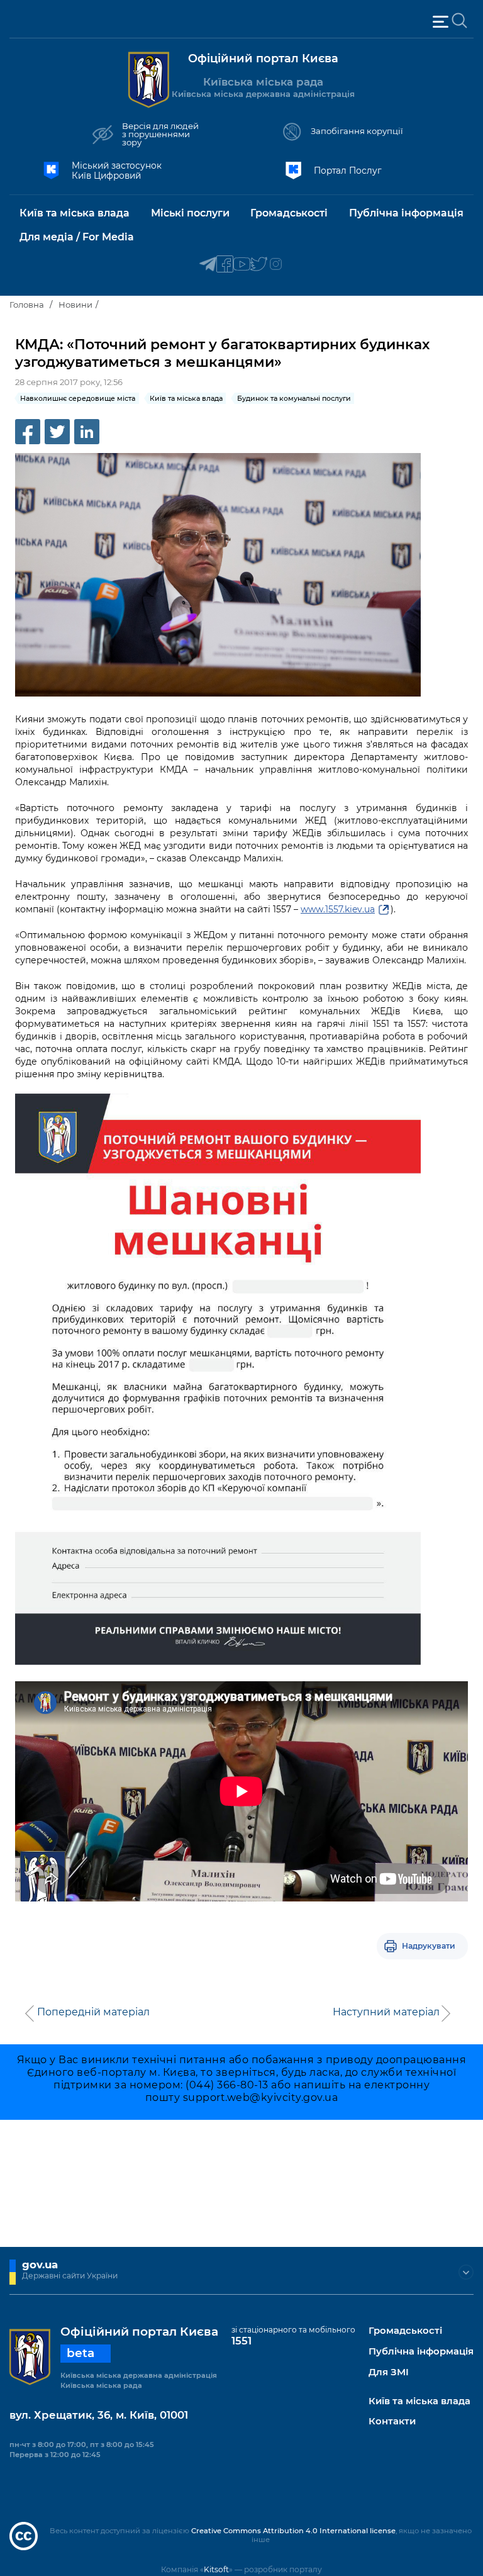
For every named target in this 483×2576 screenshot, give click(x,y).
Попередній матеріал (93, 2012)
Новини (75, 305)
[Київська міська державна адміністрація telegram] (208, 265)
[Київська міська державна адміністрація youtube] (242, 265)
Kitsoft (216, 2569)
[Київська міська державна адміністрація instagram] (276, 265)
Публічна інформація (421, 2352)
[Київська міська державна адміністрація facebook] (225, 265)
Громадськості (405, 2331)
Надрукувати (429, 1946)
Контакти (392, 2422)
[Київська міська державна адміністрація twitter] (259, 265)
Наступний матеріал (386, 2012)
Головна (27, 305)
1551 (241, 2341)
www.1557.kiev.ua (338, 909)
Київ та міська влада (419, 2401)
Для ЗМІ (389, 2372)
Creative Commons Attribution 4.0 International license (293, 2531)
